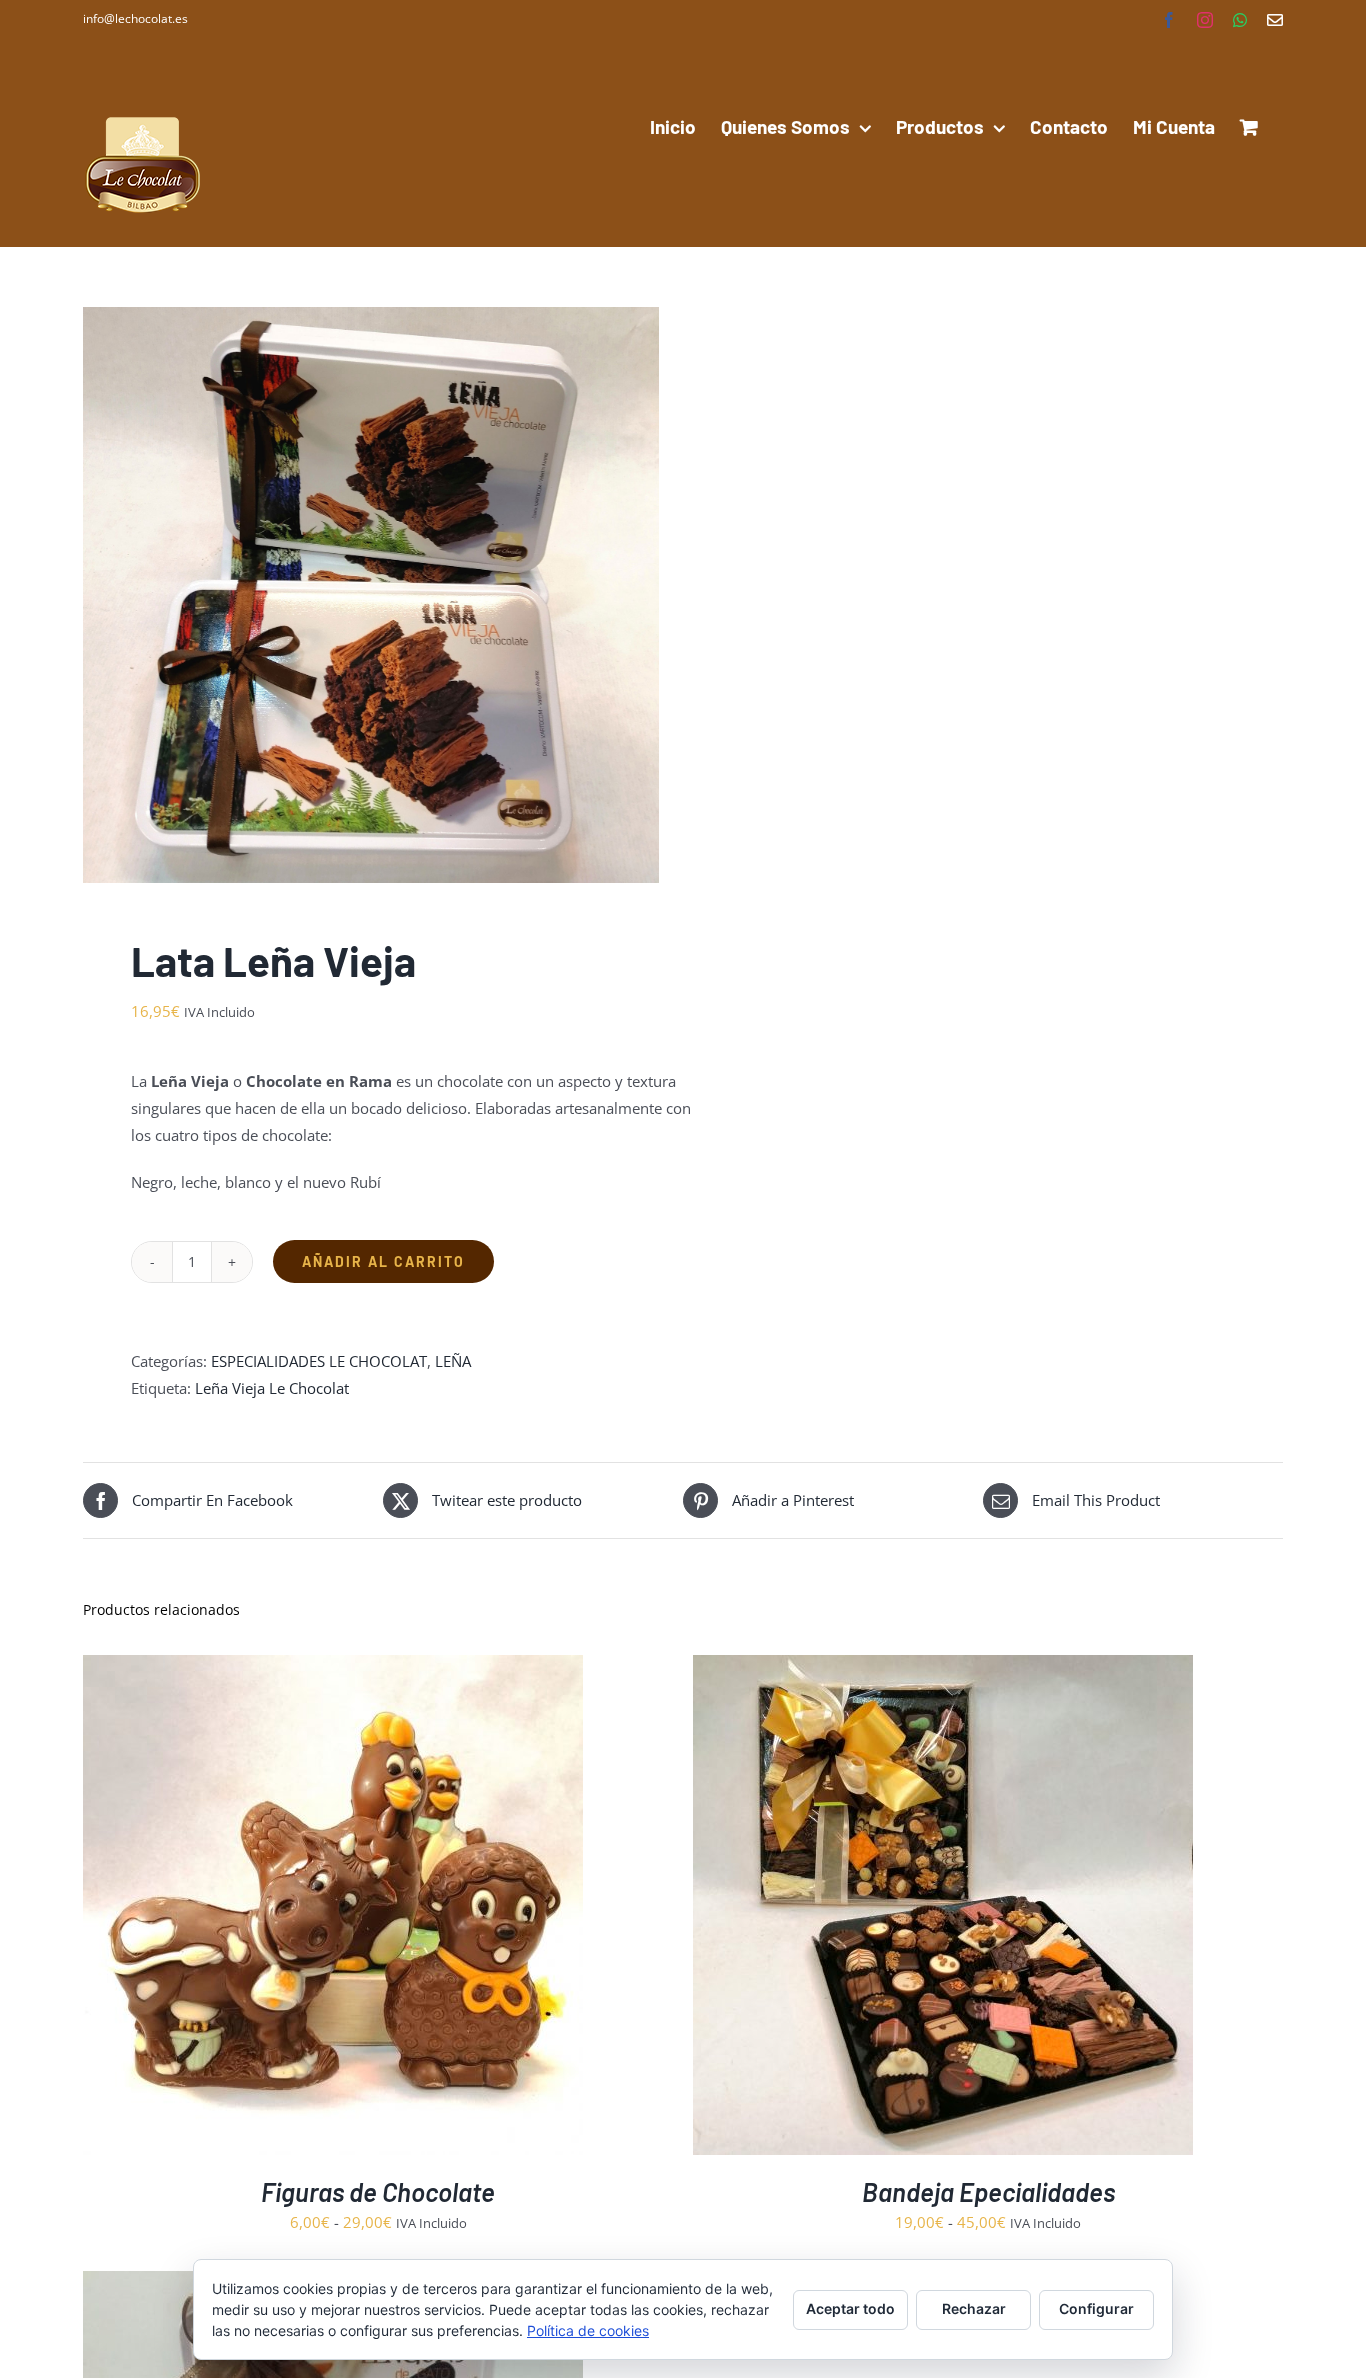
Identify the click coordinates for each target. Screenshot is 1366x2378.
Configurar (1096, 2308)
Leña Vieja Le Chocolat (272, 1388)
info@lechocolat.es (135, 18)
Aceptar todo (850, 2308)
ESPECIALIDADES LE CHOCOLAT (319, 1361)
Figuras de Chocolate (378, 2191)
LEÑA (453, 1361)
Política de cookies (588, 2330)
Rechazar (974, 2308)
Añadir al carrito (383, 1261)
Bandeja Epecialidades (988, 2191)
